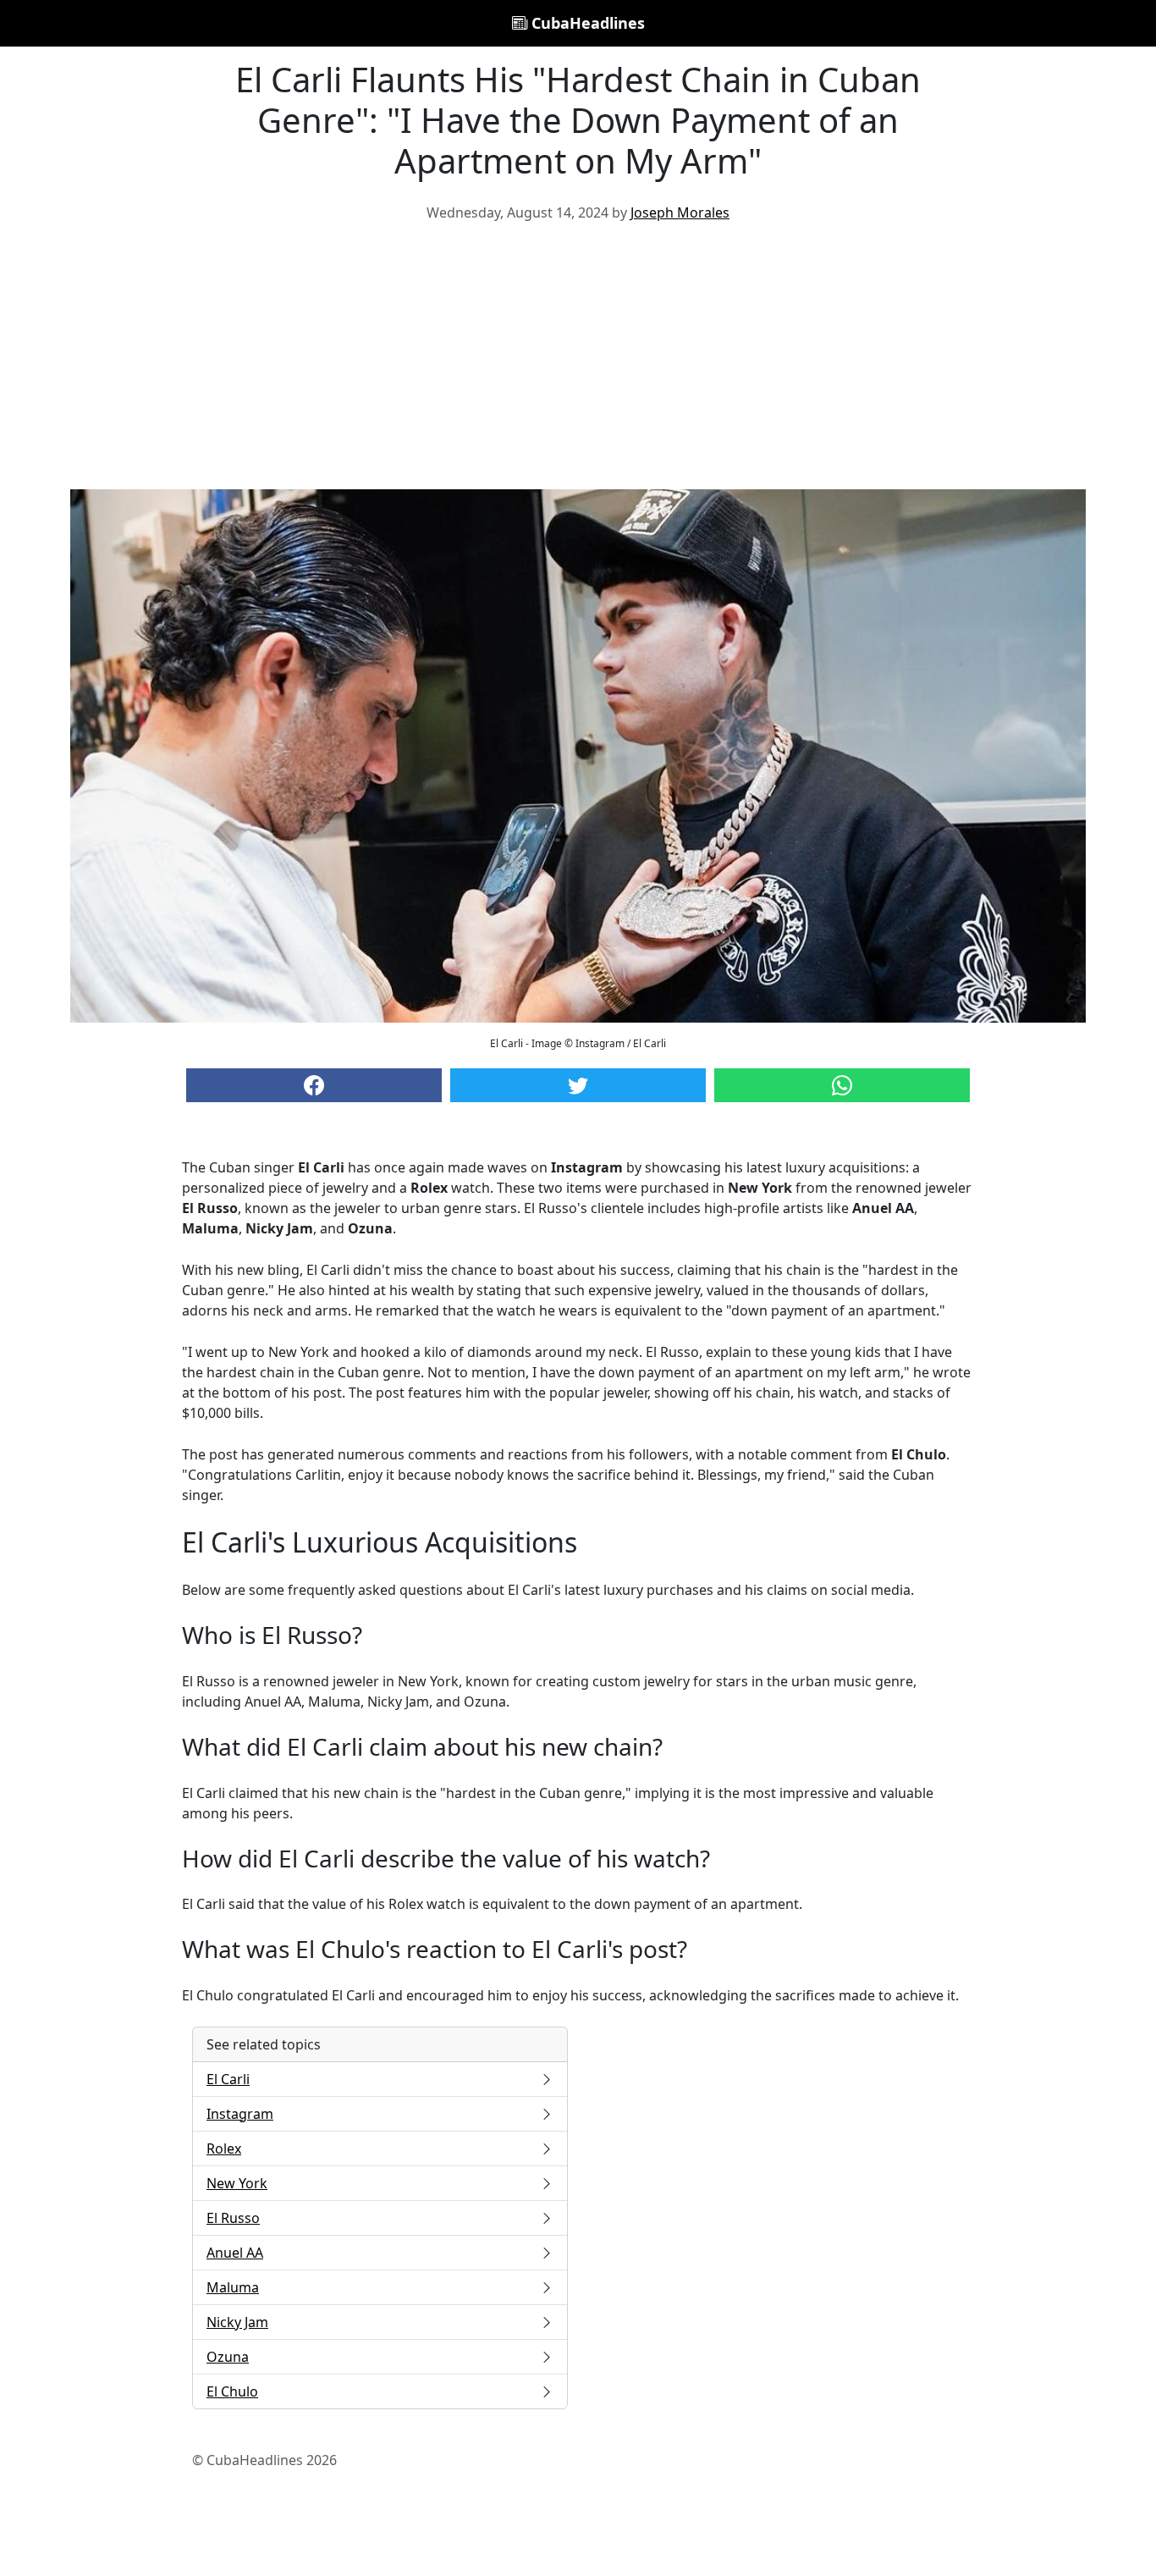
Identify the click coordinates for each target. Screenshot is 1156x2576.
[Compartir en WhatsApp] (842, 1085)
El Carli (228, 2079)
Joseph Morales (680, 212)
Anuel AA (235, 2253)
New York (237, 2183)
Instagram (240, 2114)
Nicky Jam (237, 2322)
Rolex (224, 2149)
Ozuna (228, 2357)
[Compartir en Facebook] (314, 1085)
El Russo (233, 2218)
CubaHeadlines (586, 23)
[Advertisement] (578, 362)
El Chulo (232, 2391)
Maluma (233, 2287)
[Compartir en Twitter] (578, 1085)
